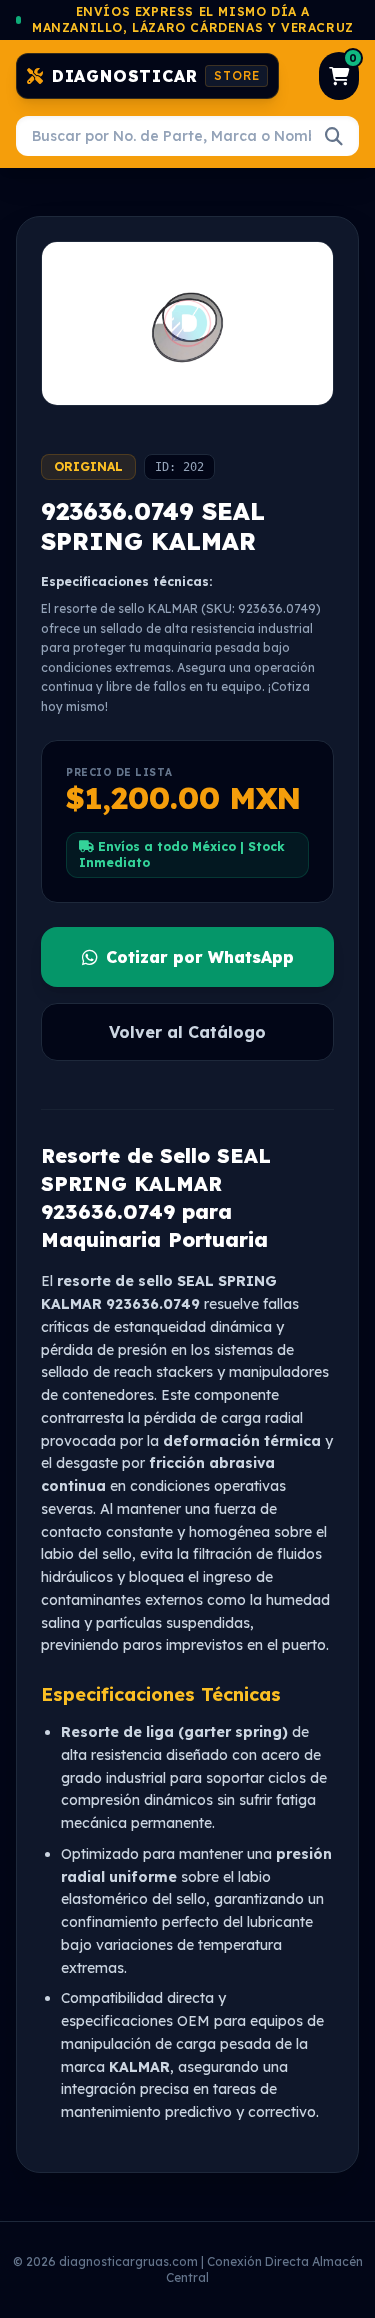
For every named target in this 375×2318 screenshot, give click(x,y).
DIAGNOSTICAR (156, 76)
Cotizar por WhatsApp (200, 957)
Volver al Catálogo (187, 1032)
